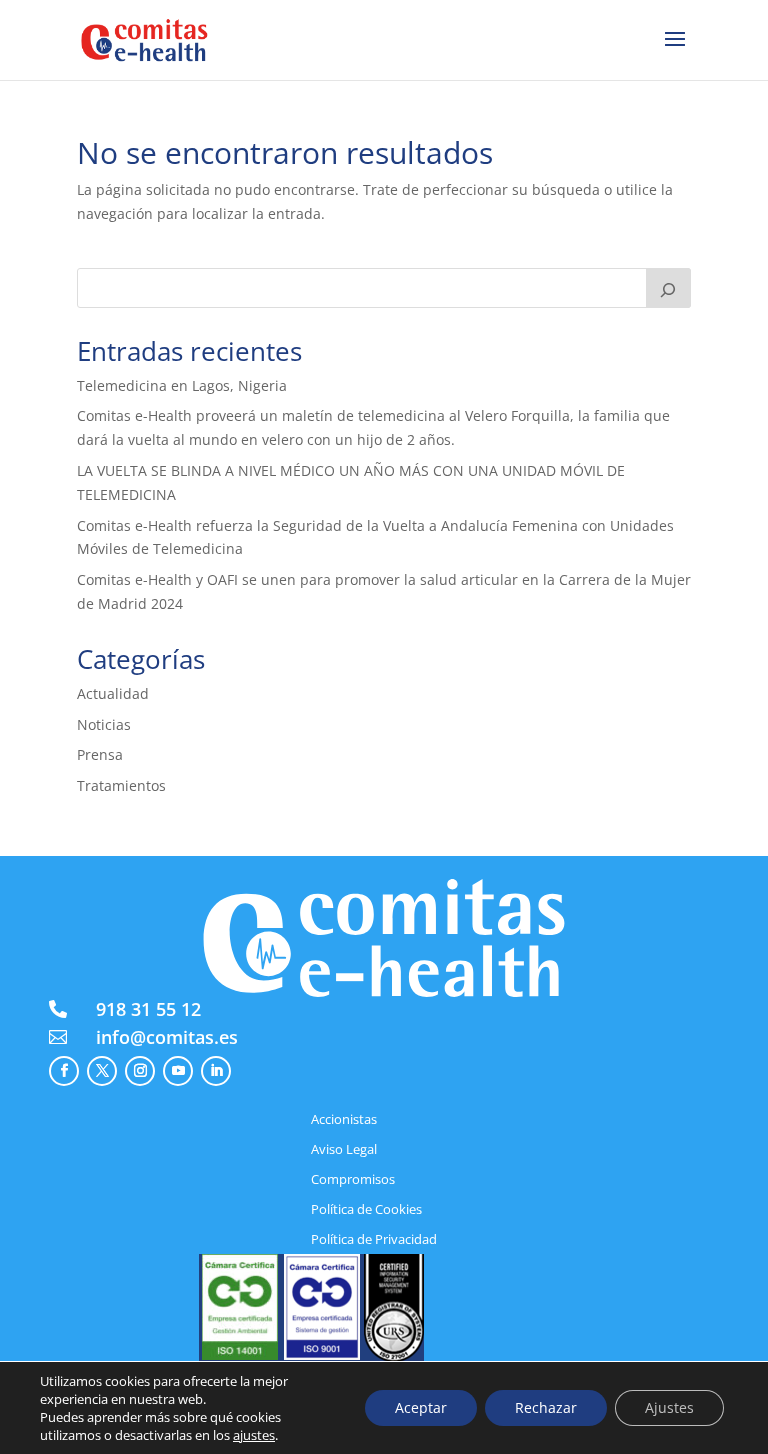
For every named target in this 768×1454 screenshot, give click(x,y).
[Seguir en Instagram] (140, 1071)
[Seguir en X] (102, 1071)
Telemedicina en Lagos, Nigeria (182, 385)
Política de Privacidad (374, 1240)
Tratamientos (121, 785)
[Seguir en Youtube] (178, 1071)
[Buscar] (669, 288)
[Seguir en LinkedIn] (216, 1071)
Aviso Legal (344, 1150)
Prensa (100, 754)
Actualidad (113, 693)
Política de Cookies (366, 1210)
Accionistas (344, 1120)
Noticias (104, 724)
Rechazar (546, 1407)
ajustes (254, 1435)
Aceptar (421, 1407)
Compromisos (353, 1180)
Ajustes (669, 1407)
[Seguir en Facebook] (64, 1071)
